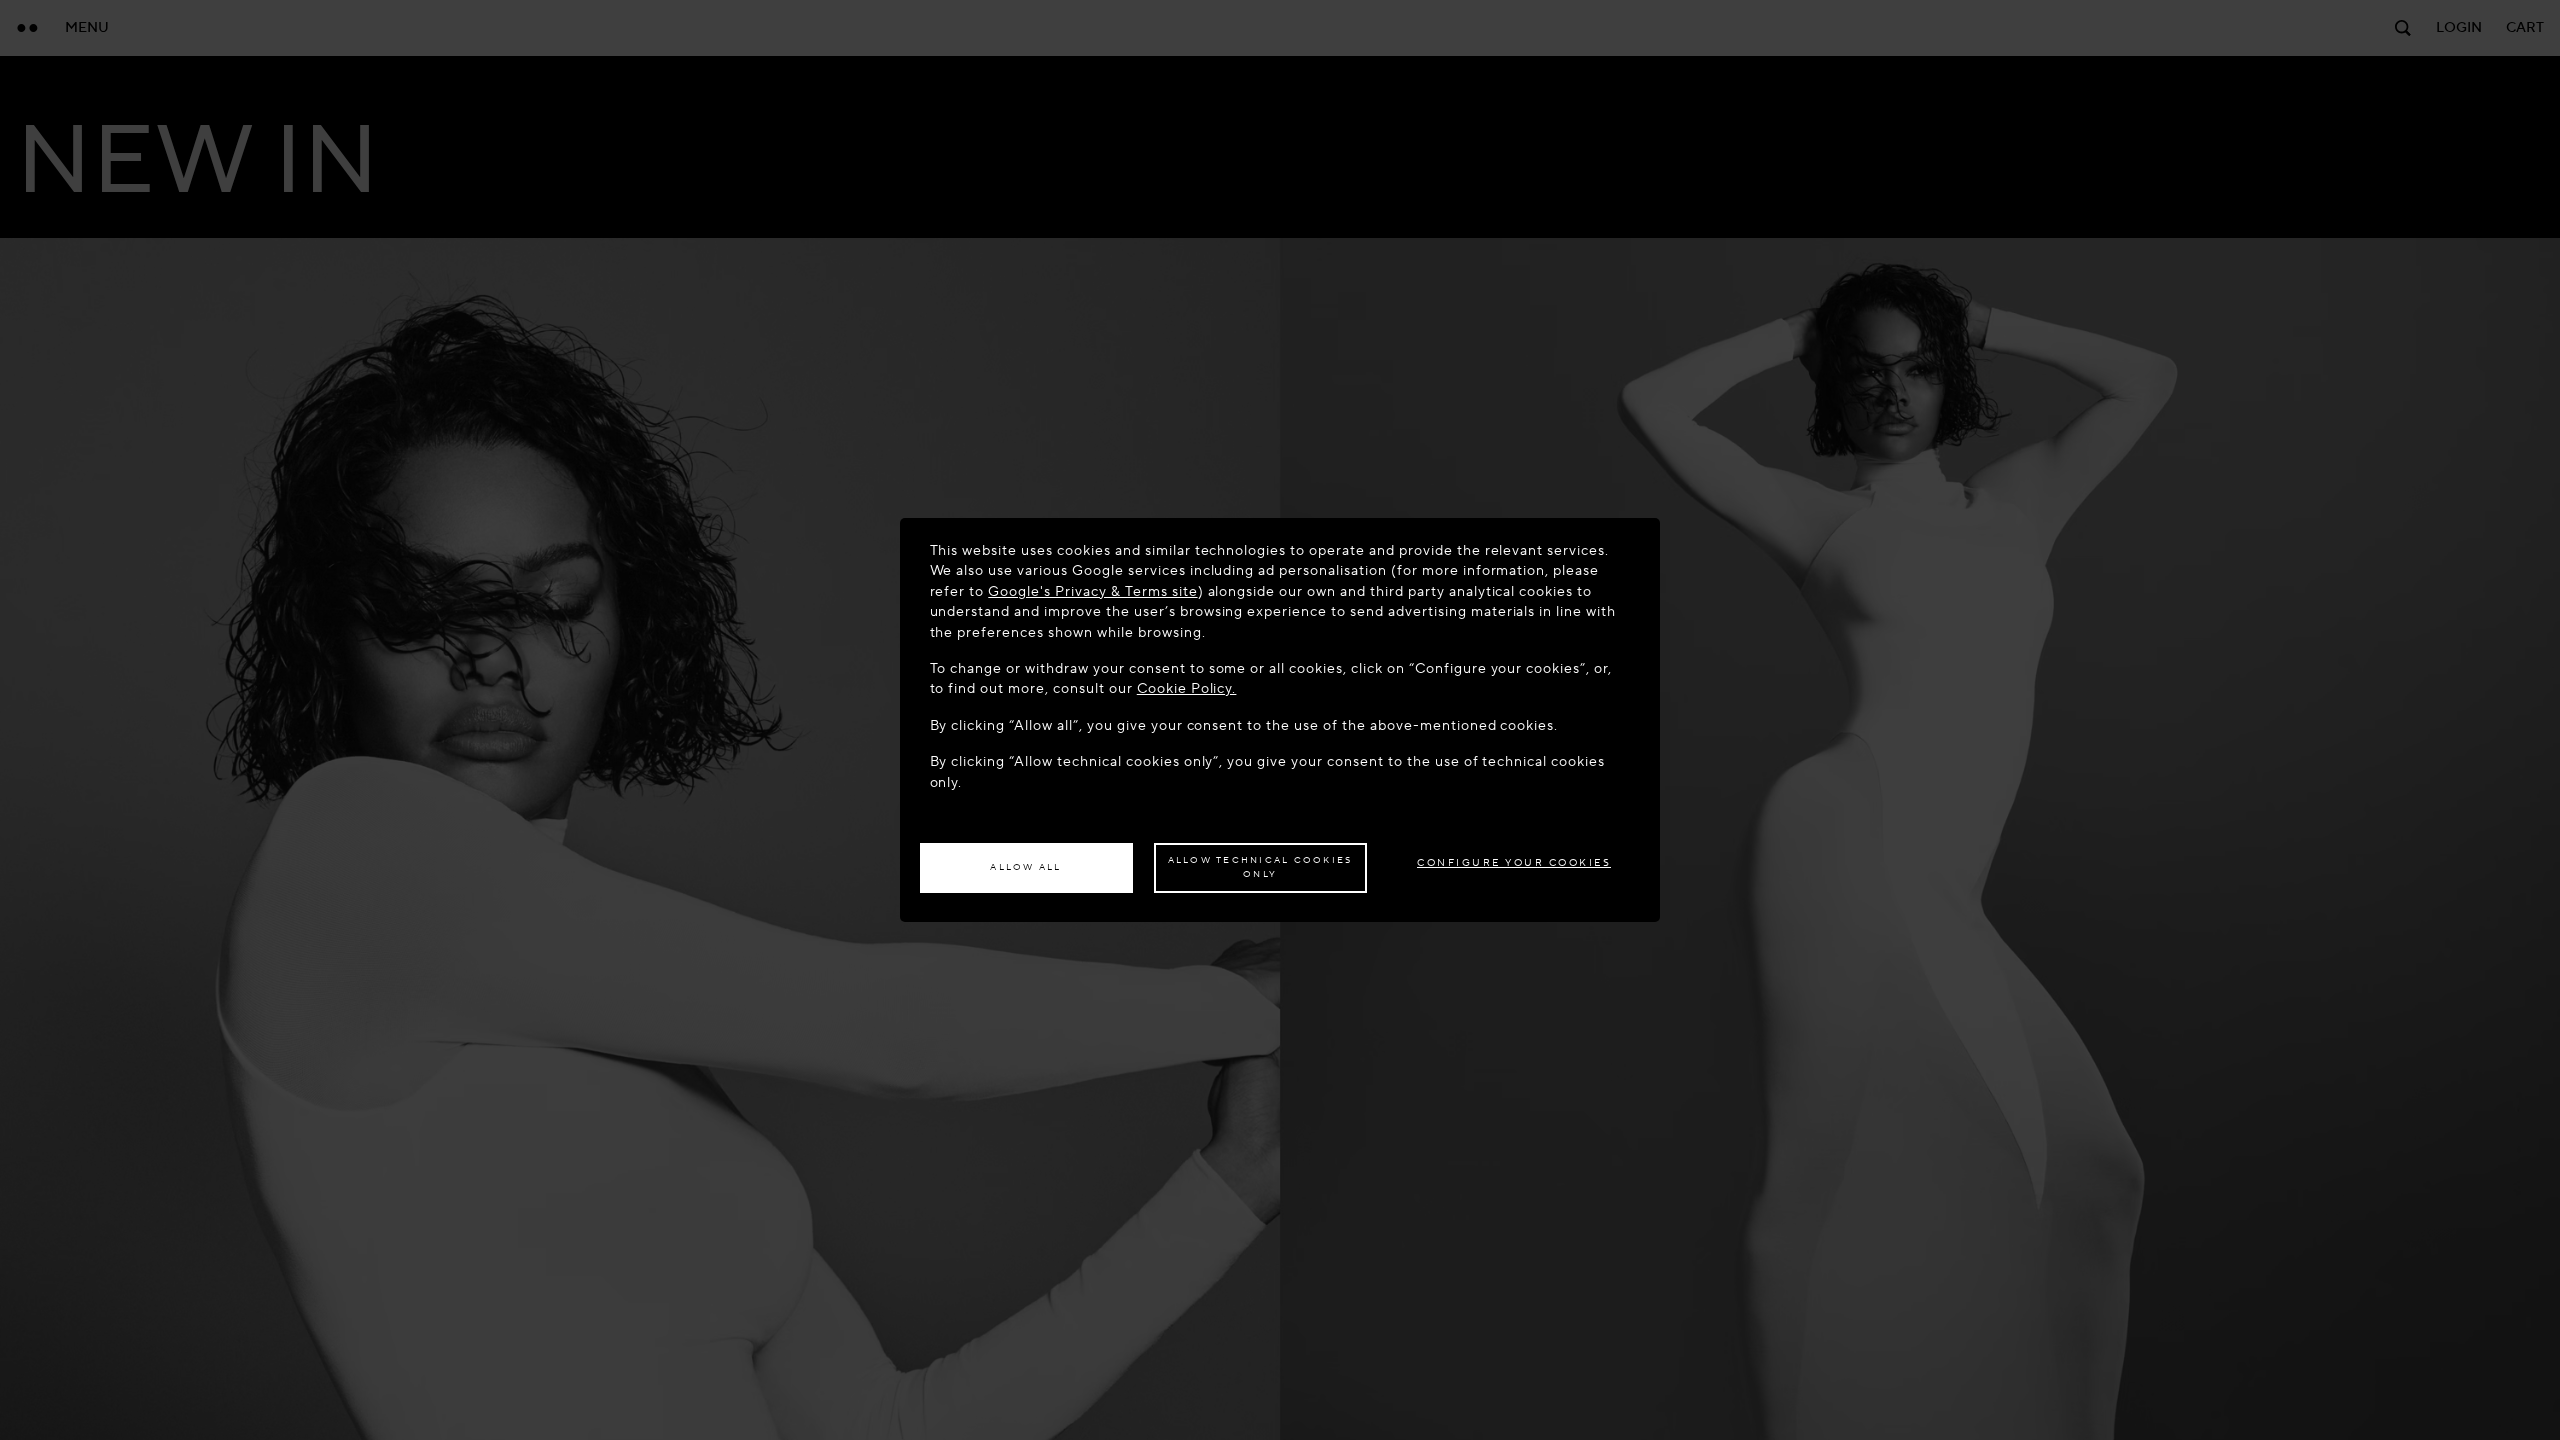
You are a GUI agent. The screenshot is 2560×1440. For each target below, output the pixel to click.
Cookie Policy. (1187, 688)
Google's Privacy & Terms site (1092, 591)
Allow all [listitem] (1025, 867)
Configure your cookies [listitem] (1514, 862)
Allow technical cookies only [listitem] (1260, 867)
